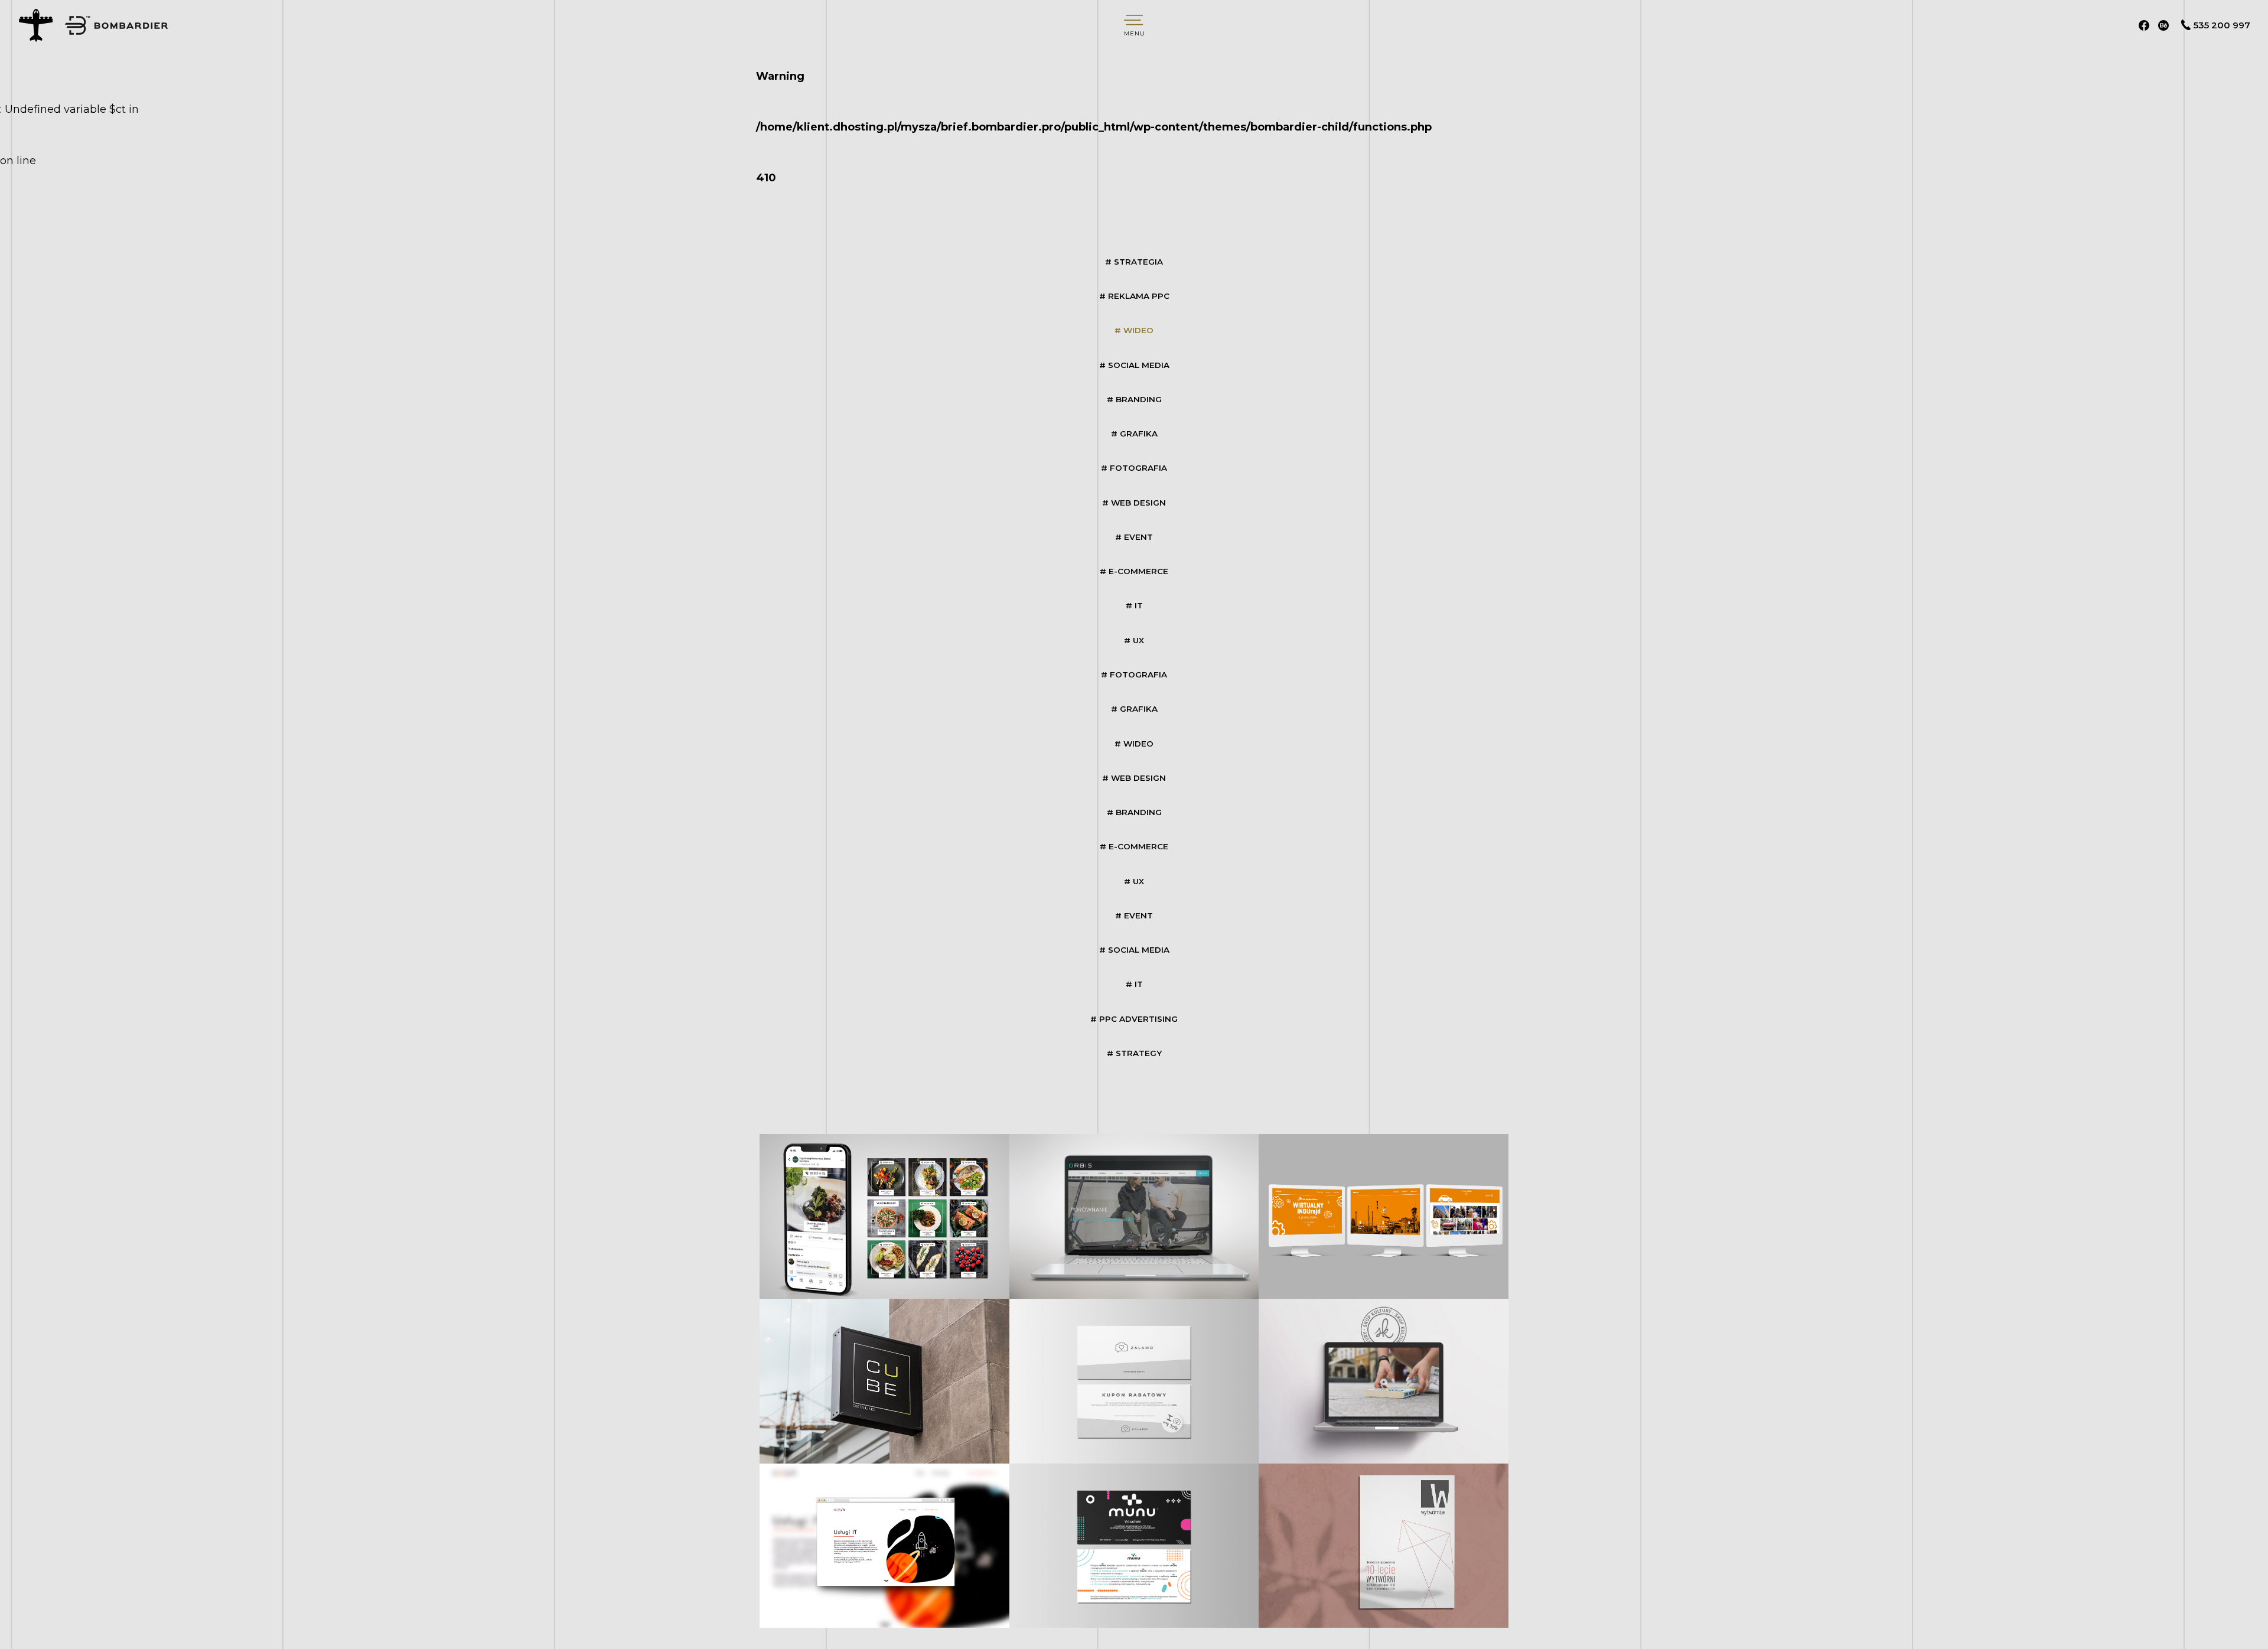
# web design (1134, 503)
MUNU (1134, 1545)
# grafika (1134, 434)
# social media (1134, 365)
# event (1134, 537)
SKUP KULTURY (1384, 1381)
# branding (1134, 399)
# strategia (1134, 262)
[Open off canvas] (1134, 25)
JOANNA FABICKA (1383, 1545)
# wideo (1134, 330)
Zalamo (1134, 1381)
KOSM (885, 1545)
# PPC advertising (1134, 1019)
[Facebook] (2144, 25)
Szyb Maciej (884, 1216)
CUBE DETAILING (885, 1381)
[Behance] (2163, 25)
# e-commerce (1134, 571)
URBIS (1134, 1216)
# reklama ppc (1134, 296)
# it (1134, 605)
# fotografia (1134, 468)
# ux (1134, 640)
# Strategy (1134, 1053)
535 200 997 (2222, 25)
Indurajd (1383, 1216)
